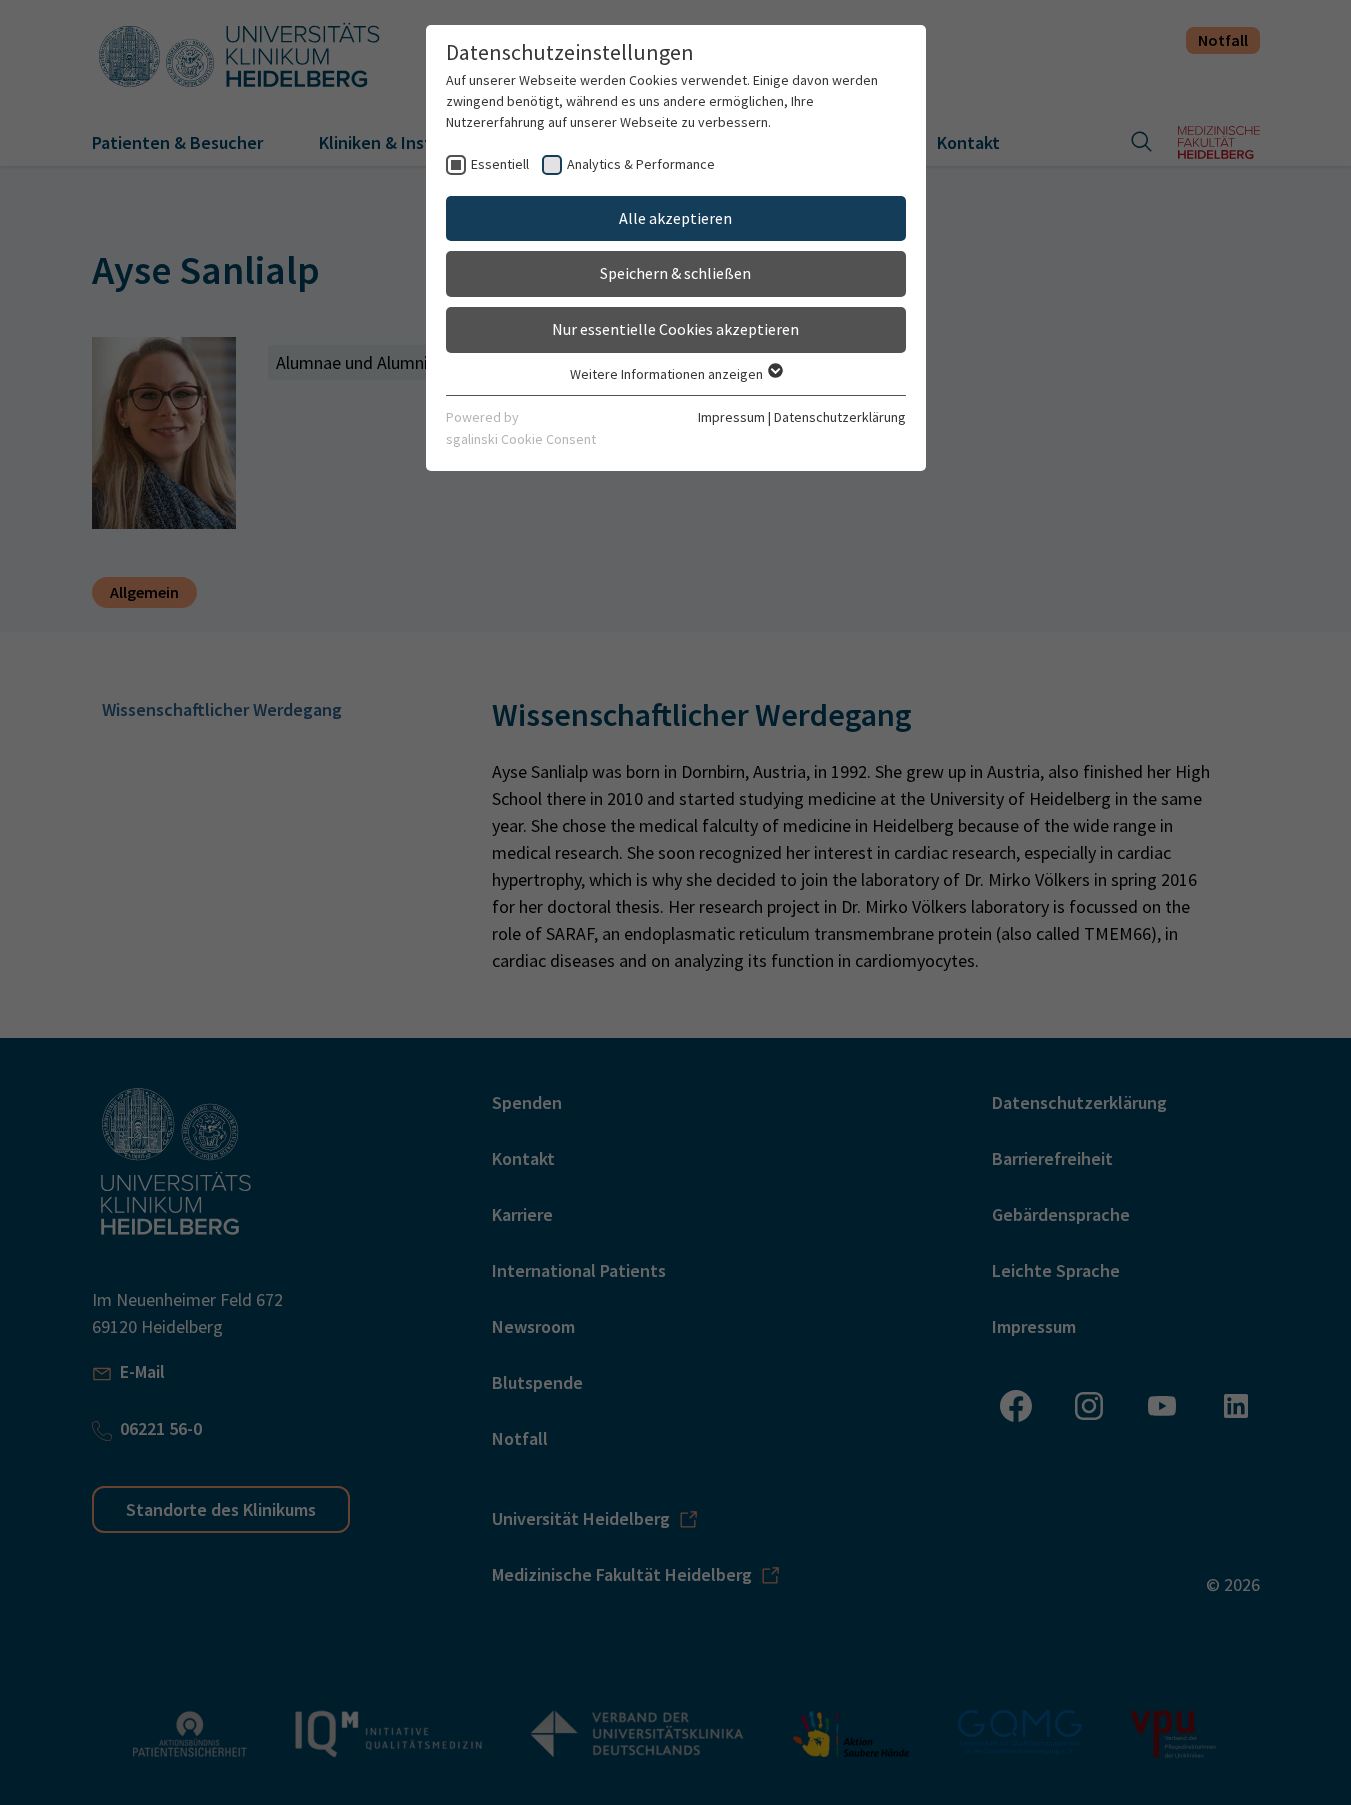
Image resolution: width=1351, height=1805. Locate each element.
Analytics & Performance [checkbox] (641, 164)
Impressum (731, 417)
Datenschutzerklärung (840, 417)
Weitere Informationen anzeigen (668, 374)
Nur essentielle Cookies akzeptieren (675, 329)
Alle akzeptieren (675, 218)
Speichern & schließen (675, 273)
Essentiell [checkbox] (500, 164)
